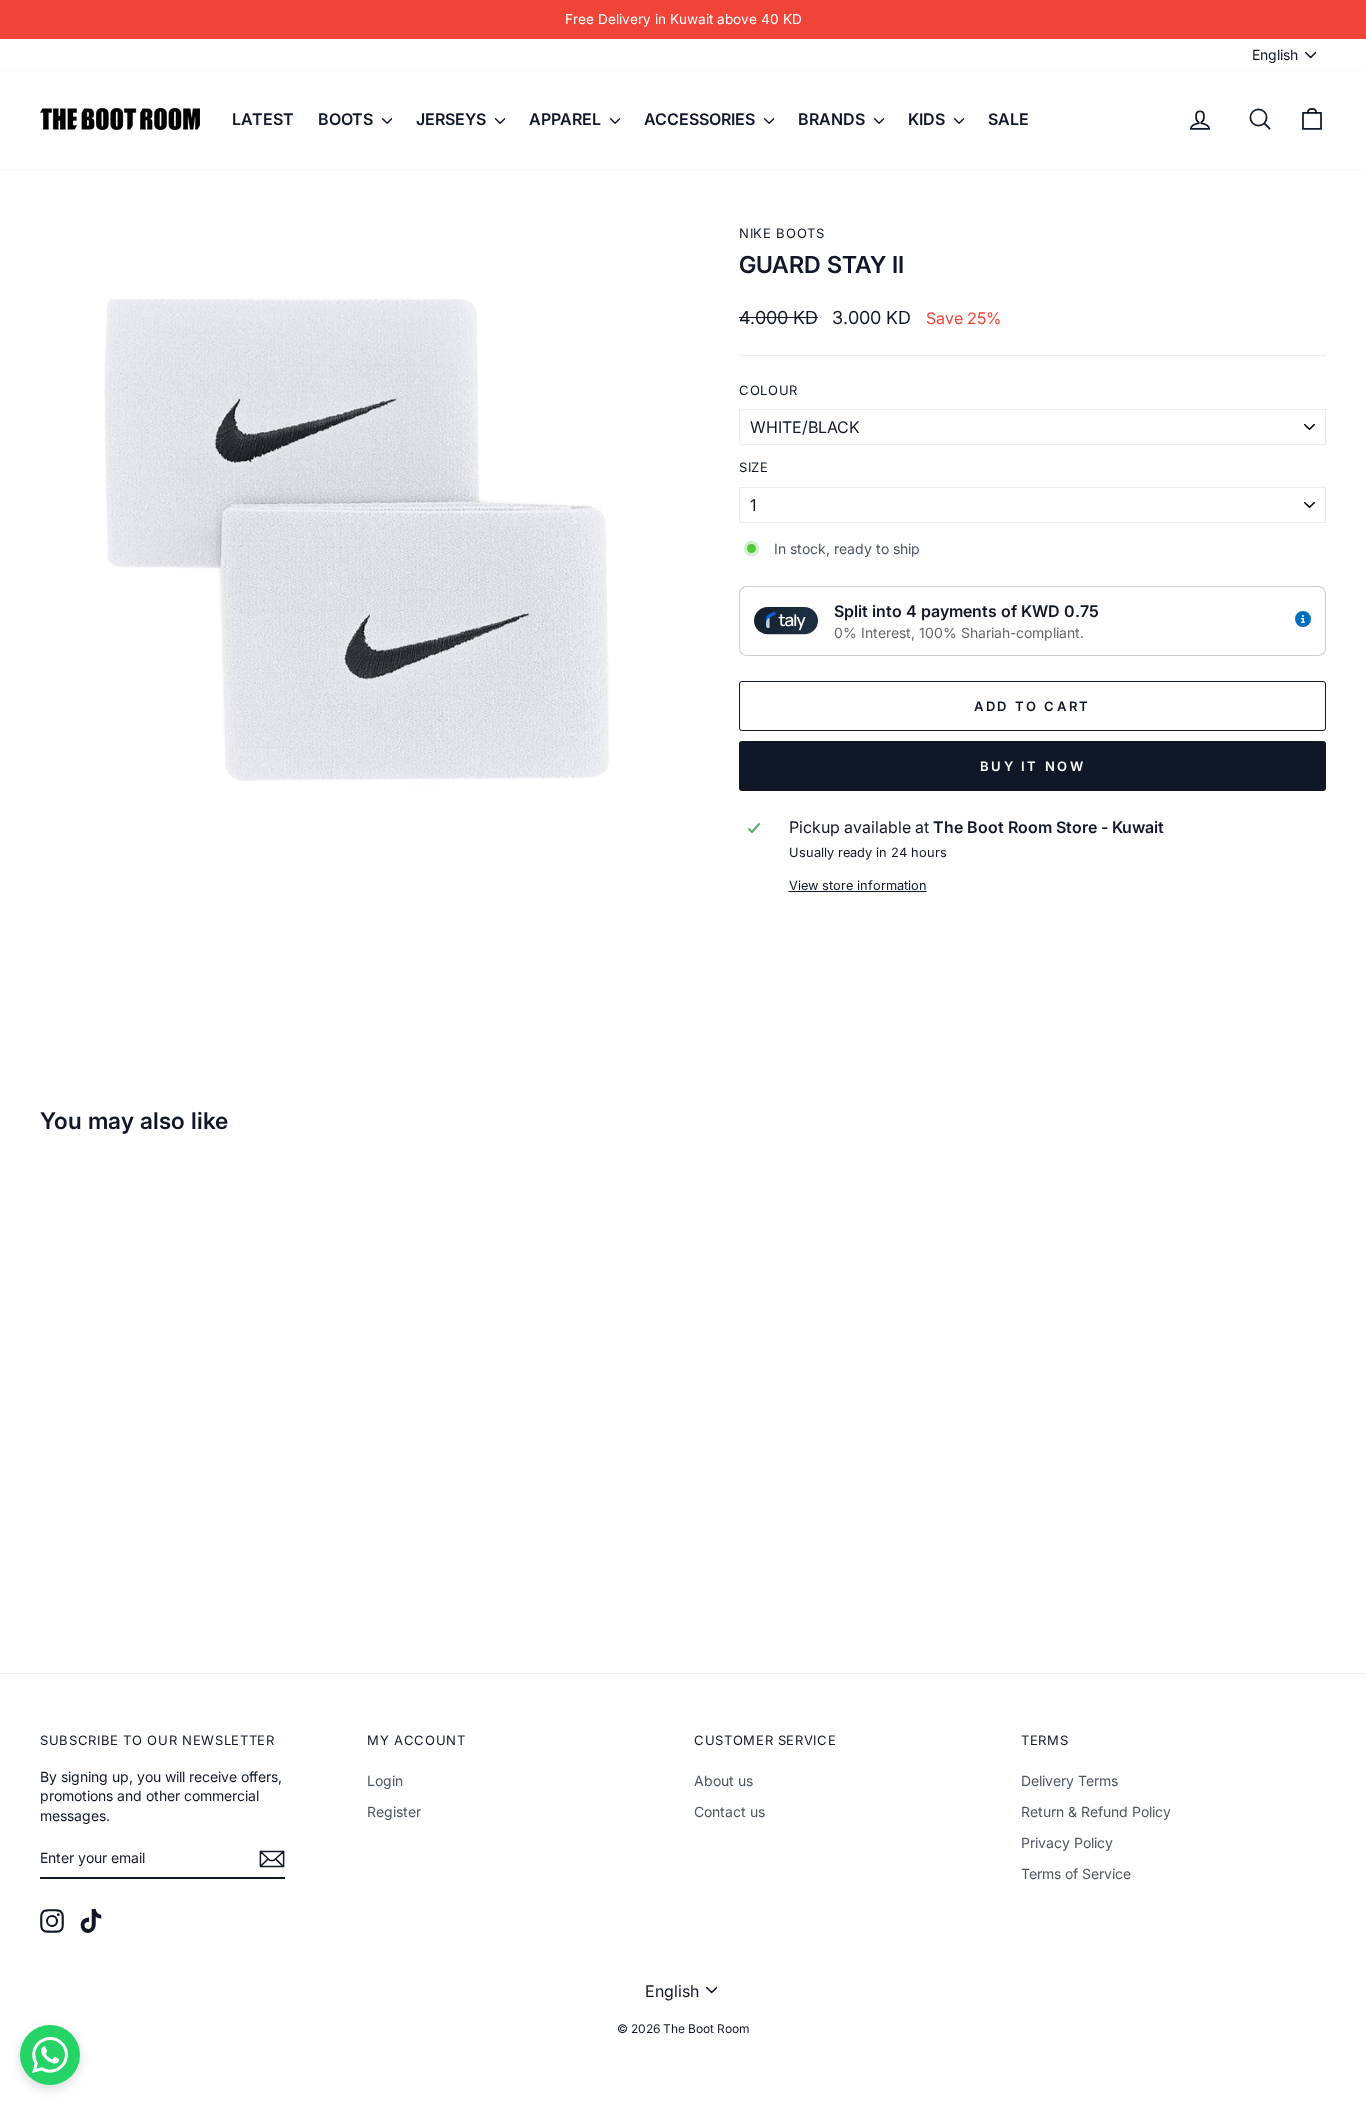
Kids (928, 119)
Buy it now (1033, 766)
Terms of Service (1076, 1873)
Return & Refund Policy (1096, 1811)
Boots (347, 119)
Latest (263, 119)
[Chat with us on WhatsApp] (50, 2055)
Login (385, 1780)
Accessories (701, 119)
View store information (858, 885)
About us (723, 1780)
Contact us (729, 1811)
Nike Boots (782, 233)
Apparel (567, 119)
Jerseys (453, 119)
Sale (1008, 119)
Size (754, 467)
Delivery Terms (1069, 1780)
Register (394, 1811)
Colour (768, 390)
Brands (833, 119)
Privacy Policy (1067, 1842)
